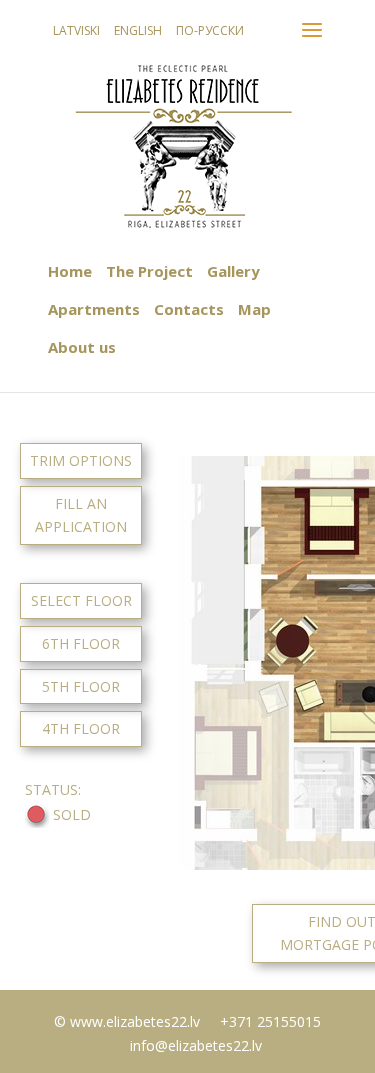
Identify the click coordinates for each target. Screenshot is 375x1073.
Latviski (76, 30)
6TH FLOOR (81, 643)
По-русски (210, 30)
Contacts (189, 309)
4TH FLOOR (81, 728)
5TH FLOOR (81, 686)
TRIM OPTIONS (81, 460)
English (138, 30)
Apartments (94, 309)
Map (254, 309)
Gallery (233, 271)
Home (70, 271)
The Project (149, 271)
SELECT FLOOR (81, 600)
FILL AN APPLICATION (81, 515)
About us (82, 347)
